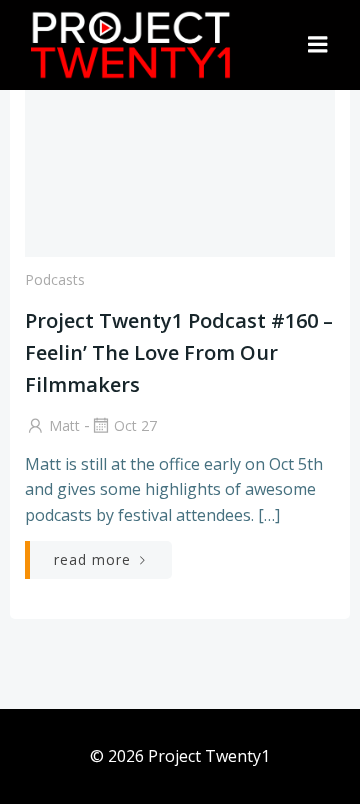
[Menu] (318, 45)
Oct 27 (135, 425)
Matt (64, 425)
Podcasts (55, 279)
